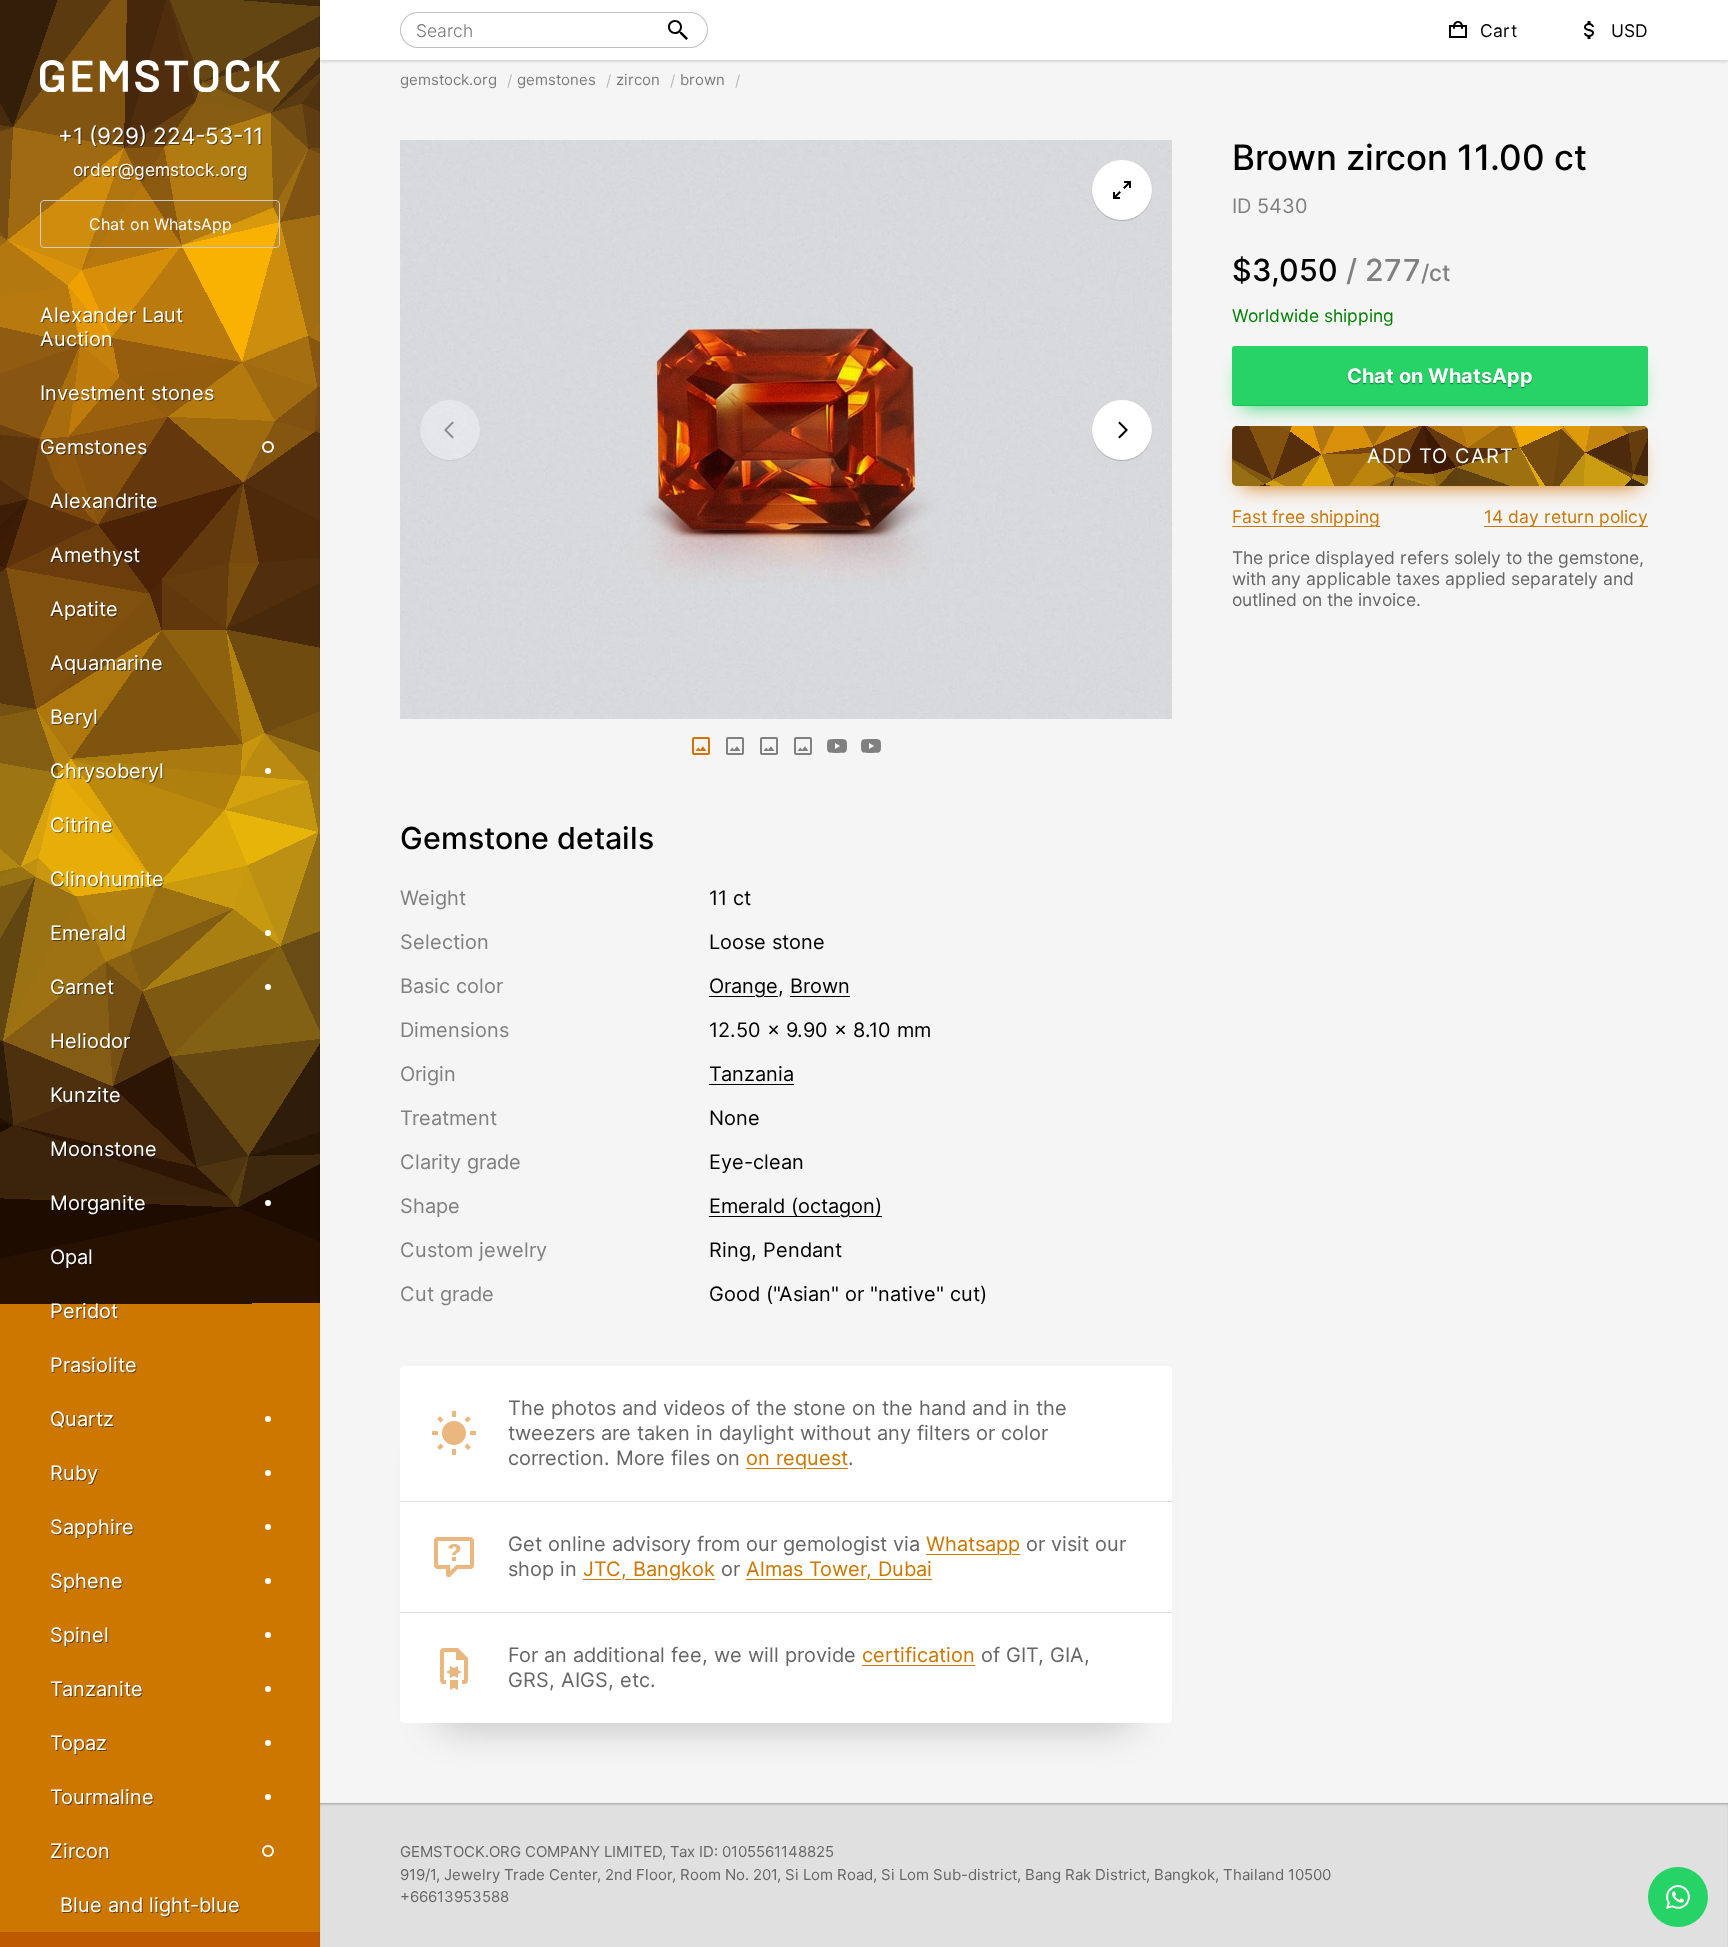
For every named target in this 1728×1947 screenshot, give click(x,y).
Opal (71, 1257)
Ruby (74, 1473)
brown (702, 79)
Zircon (80, 1851)
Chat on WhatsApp (1440, 376)
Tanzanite (96, 1689)
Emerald (88, 933)
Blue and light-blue (150, 1905)
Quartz (82, 1419)
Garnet (82, 987)
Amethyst (95, 555)
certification (918, 1655)
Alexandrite (104, 501)
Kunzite (85, 1095)
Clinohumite (107, 879)
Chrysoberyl (107, 771)
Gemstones (93, 447)
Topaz (78, 1743)
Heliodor (90, 1041)
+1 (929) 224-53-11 (160, 135)
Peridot (84, 1311)
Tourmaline (102, 1797)
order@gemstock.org (160, 169)
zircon (638, 79)
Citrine (81, 825)
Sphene (86, 1581)
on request (797, 1458)
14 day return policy (1566, 516)
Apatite (84, 609)
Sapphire (92, 1527)
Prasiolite (93, 1365)
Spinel (79, 1635)
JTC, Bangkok (649, 1569)
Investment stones (127, 393)
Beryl (74, 717)
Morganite (98, 1203)
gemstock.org (448, 79)
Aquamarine (106, 663)
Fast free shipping (1306, 516)
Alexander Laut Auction (111, 327)
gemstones (556, 79)
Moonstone (103, 1149)
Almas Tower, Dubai (839, 1569)
